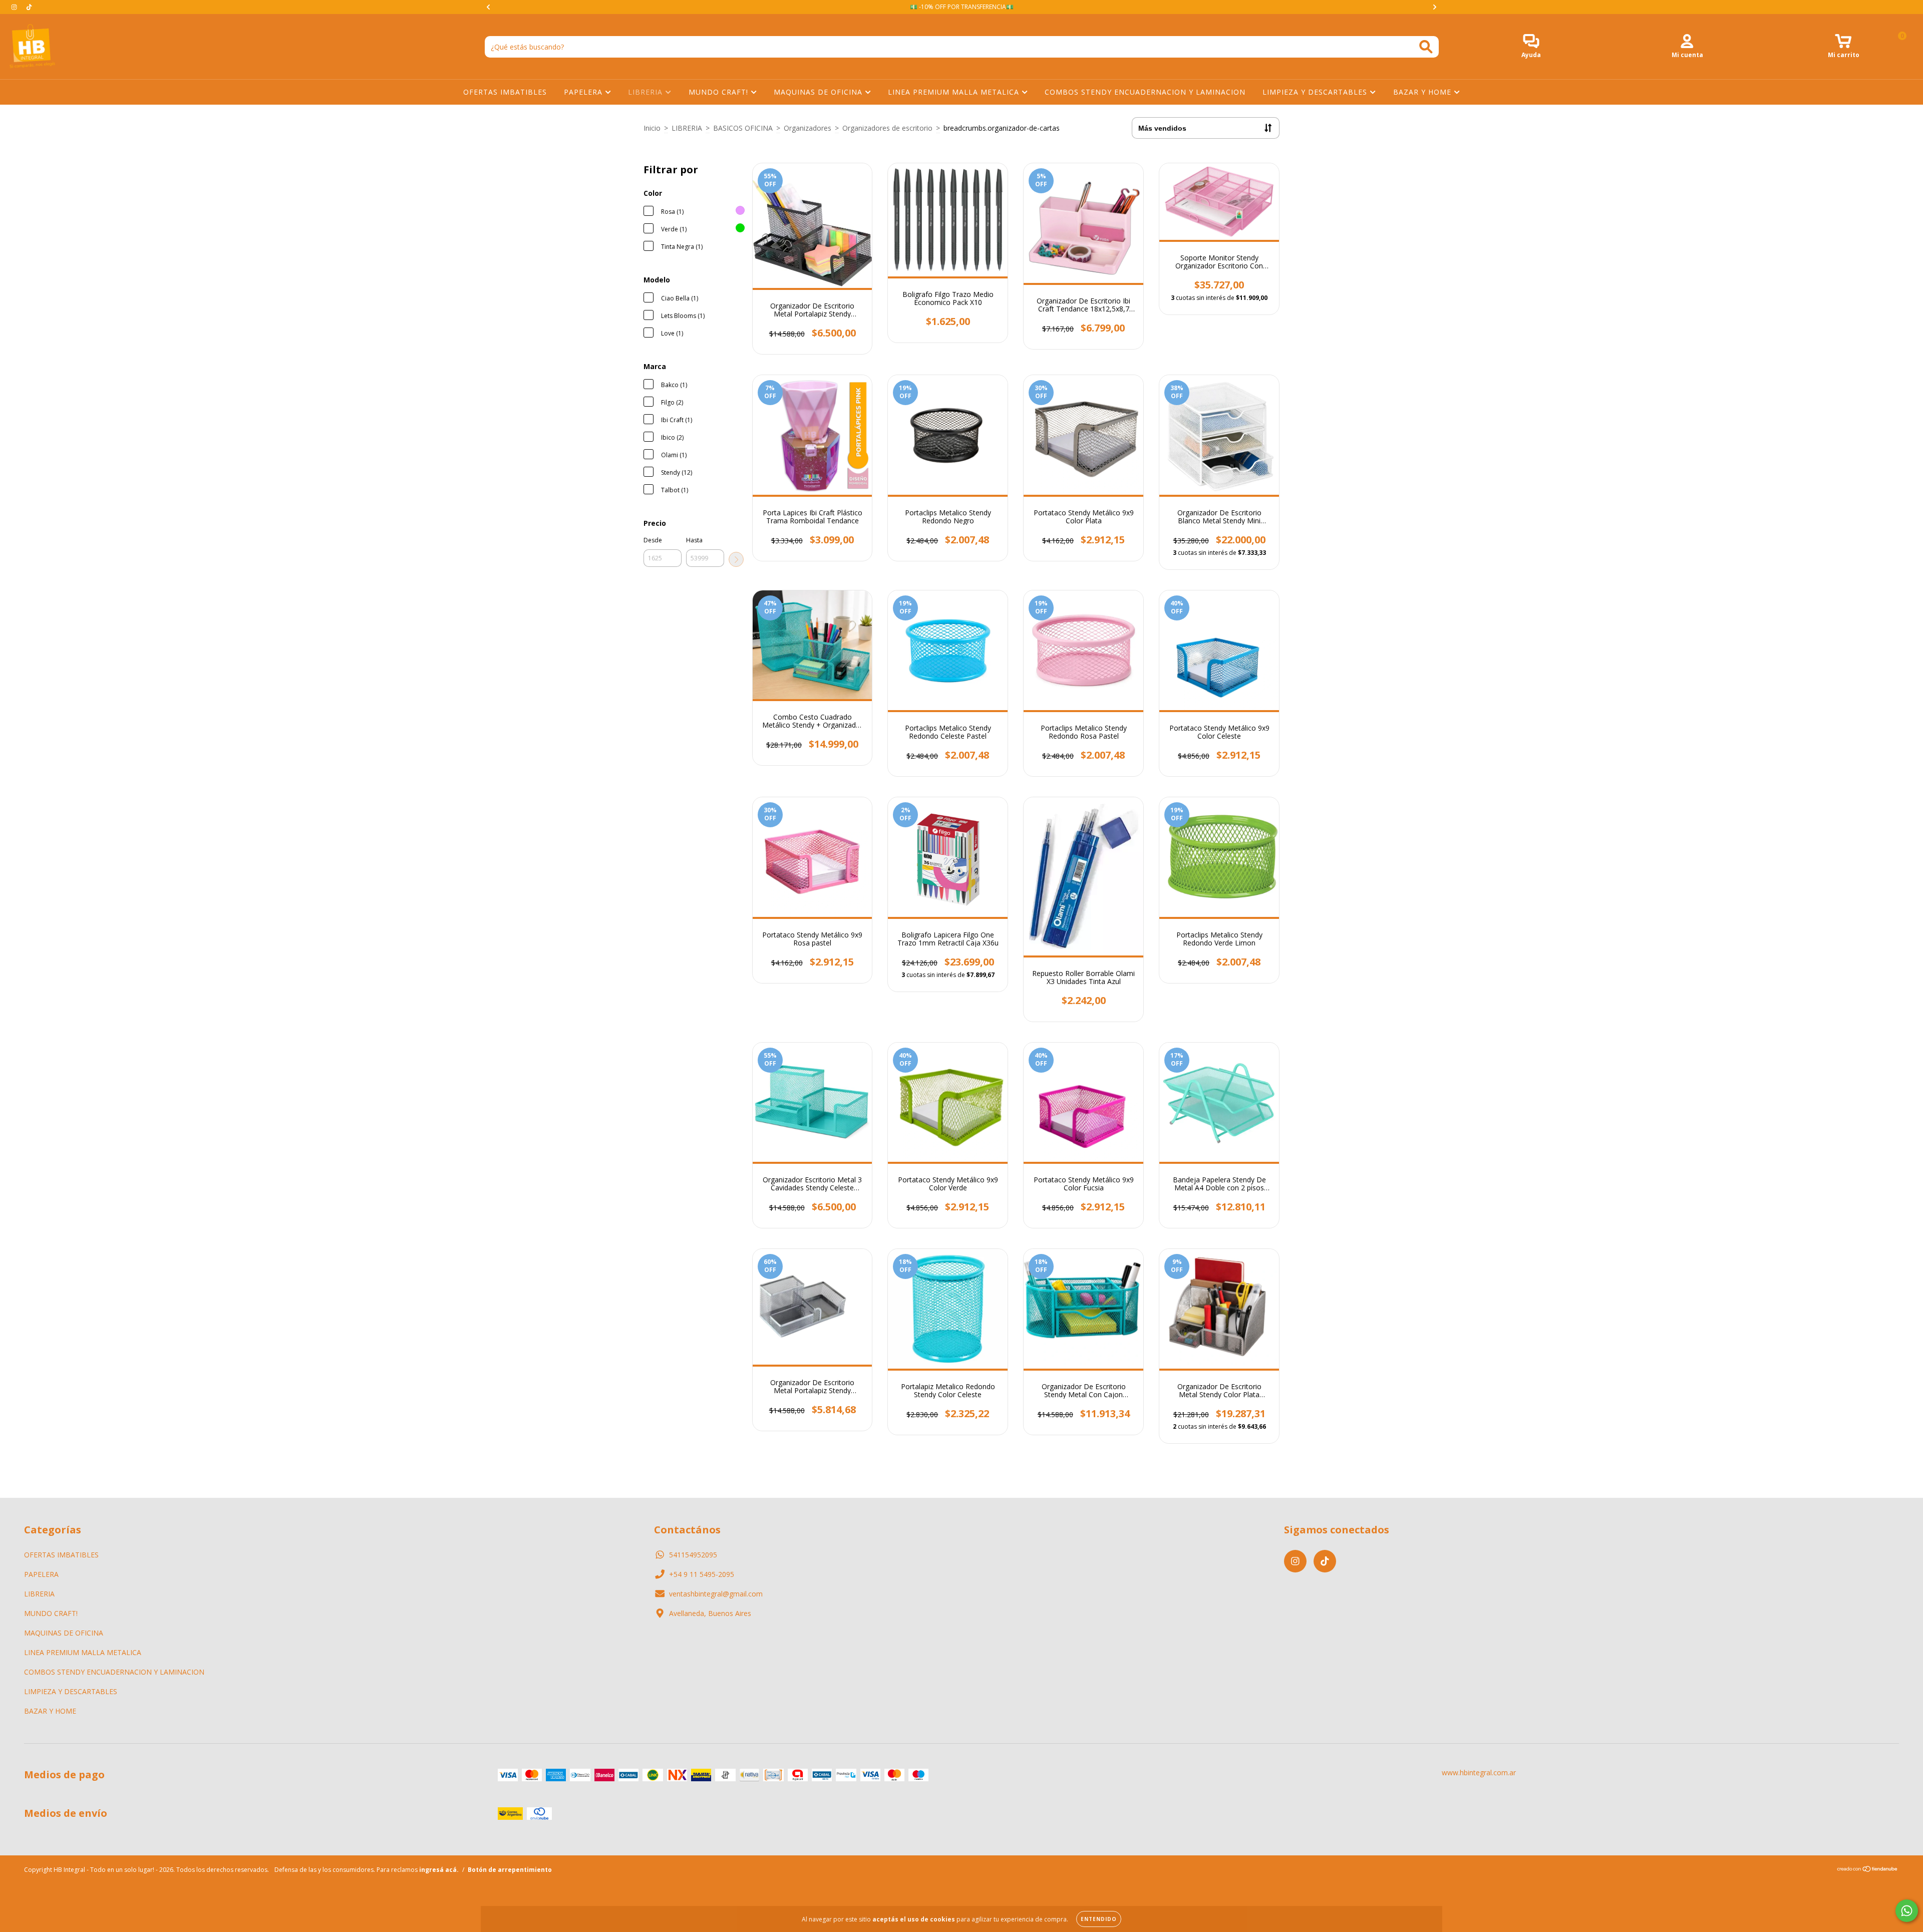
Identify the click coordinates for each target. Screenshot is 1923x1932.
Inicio (652, 128)
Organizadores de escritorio (887, 128)
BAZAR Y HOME (1423, 92)
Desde (653, 540)
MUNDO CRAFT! (720, 92)
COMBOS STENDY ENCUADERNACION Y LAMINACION (1145, 92)
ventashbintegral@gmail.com (716, 1594)
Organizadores (808, 128)
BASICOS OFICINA (743, 128)
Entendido (1099, 1919)
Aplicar (736, 559)
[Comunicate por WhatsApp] (1907, 1911)
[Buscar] (1426, 47)
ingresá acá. (439, 1870)
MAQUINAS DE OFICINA (819, 92)
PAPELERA (584, 92)
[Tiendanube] (1868, 1870)
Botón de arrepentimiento (510, 1870)
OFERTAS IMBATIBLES (505, 92)
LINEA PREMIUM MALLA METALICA (955, 92)
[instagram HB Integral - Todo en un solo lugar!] (15, 7)
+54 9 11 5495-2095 (702, 1574)
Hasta (694, 540)
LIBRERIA (647, 92)
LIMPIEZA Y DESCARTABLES (1316, 92)
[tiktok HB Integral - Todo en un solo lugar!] (29, 7)
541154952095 (693, 1555)
